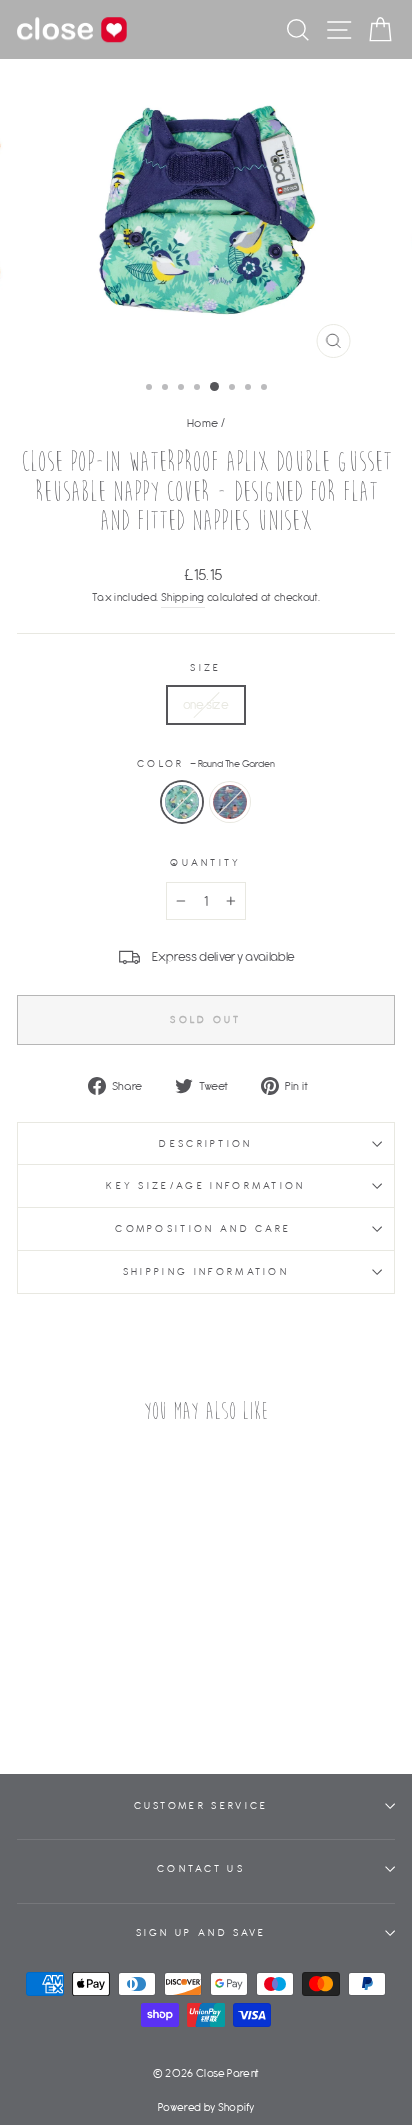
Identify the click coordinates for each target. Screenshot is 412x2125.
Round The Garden (182, 802)
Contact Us (201, 1868)
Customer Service (201, 1805)
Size (205, 667)
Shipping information (206, 1271)
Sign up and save (201, 1932)
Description (205, 1143)
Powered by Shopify (206, 2107)
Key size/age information (206, 1185)
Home (202, 422)
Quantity (206, 862)
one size (206, 704)
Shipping (183, 597)
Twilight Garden (230, 802)
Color (206, 763)
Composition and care (206, 1228)
